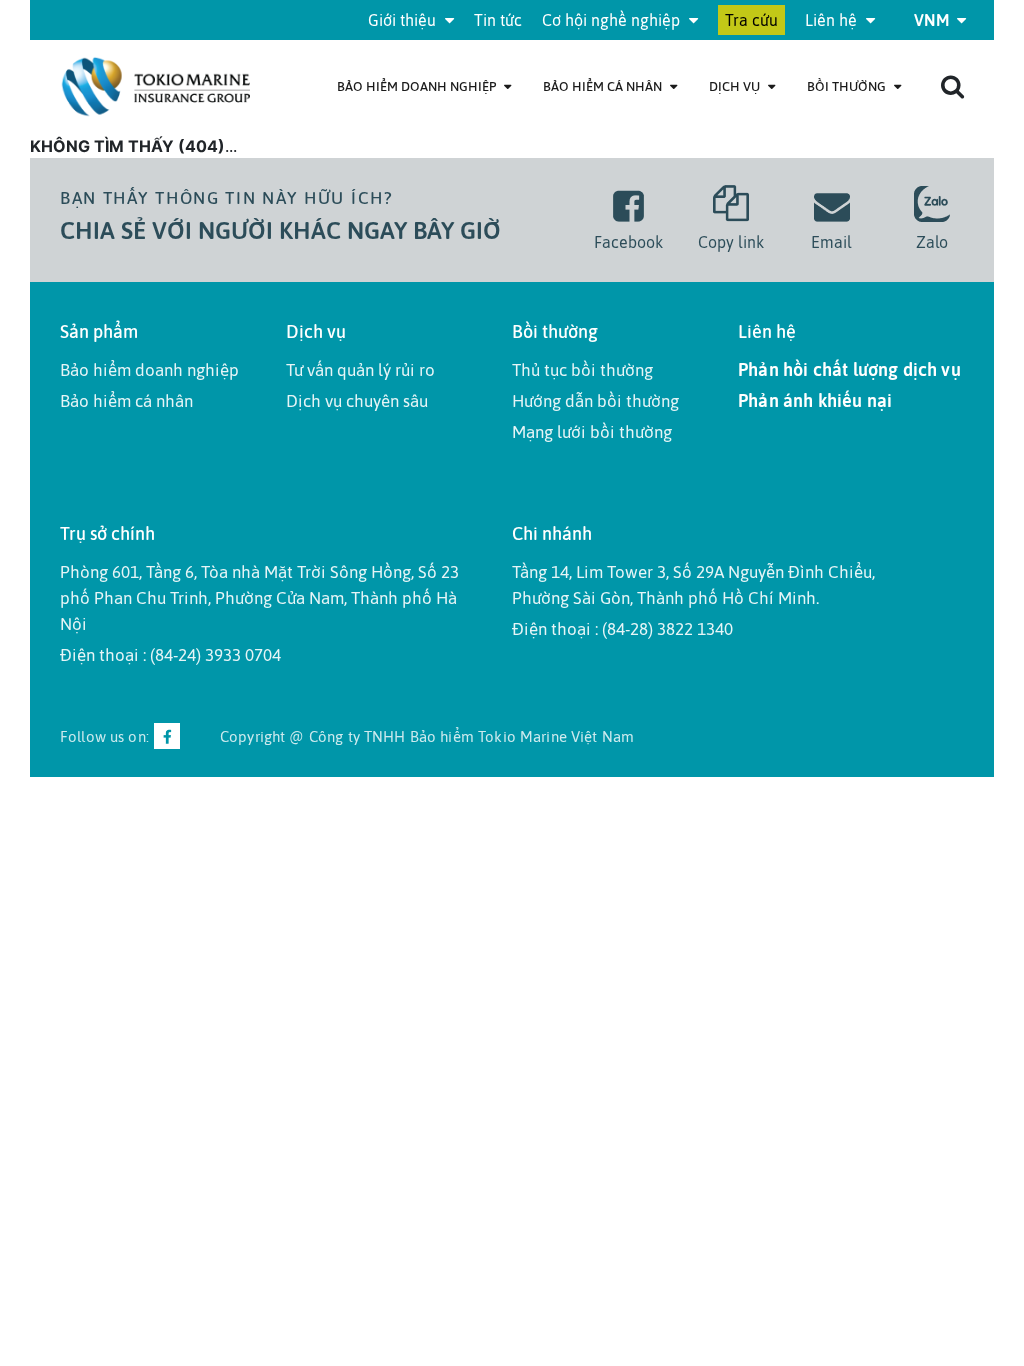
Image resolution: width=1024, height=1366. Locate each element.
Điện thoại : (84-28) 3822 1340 (622, 629)
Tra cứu (751, 20)
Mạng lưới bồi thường (592, 432)
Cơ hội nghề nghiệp (613, 20)
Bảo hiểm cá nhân (604, 86)
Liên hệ (833, 20)
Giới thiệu (404, 20)
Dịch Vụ (736, 86)
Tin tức (498, 20)
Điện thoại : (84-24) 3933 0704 (170, 655)
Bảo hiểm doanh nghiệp (418, 86)
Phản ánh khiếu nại (815, 400)
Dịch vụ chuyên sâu (357, 401)
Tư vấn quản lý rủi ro (360, 370)
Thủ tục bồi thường (582, 370)
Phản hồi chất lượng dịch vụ (849, 369)
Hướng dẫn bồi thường (595, 401)
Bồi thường (848, 86)
